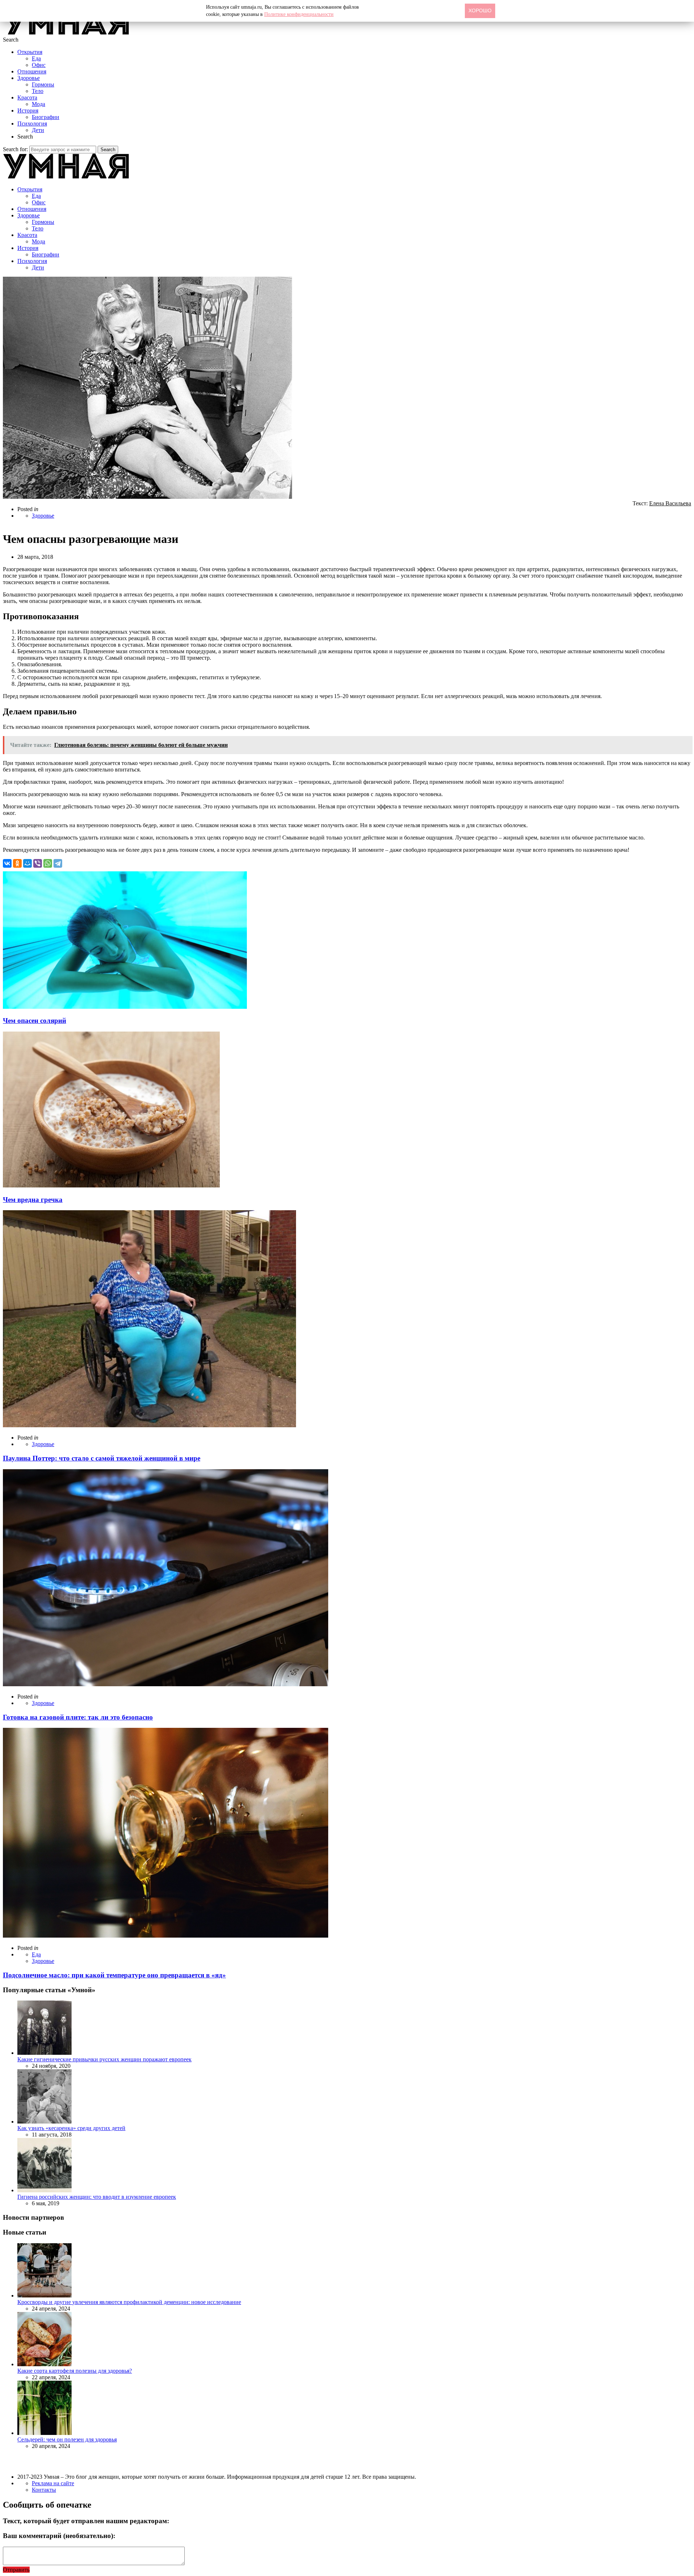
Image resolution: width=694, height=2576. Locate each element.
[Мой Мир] (27, 863)
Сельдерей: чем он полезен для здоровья (67, 2439)
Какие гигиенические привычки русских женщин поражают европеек (104, 2059)
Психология (32, 124)
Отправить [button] (16, 2570)
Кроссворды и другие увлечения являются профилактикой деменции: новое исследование (129, 2302)
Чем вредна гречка (33, 1200)
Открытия (30, 52)
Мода (38, 104)
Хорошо (480, 10)
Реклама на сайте (53, 2483)
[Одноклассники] (17, 863)
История (28, 110)
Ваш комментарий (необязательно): (59, 2536)
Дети (38, 130)
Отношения (32, 71)
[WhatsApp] (48, 863)
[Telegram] (58, 863)
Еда (36, 58)
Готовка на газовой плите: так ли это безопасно (78, 1717)
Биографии (46, 117)
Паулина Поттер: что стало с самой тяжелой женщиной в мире (102, 1458)
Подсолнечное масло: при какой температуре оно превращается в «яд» (114, 1975)
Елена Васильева (670, 503)
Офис (39, 65)
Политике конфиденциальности (299, 14)
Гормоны (43, 84)
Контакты (44, 2490)
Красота (27, 97)
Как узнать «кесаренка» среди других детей (71, 2128)
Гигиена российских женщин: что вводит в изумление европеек (97, 2197)
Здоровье (29, 78)
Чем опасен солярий (35, 1021)
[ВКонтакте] (7, 863)
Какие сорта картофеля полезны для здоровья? (75, 2371)
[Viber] (38, 863)
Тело (38, 91)
